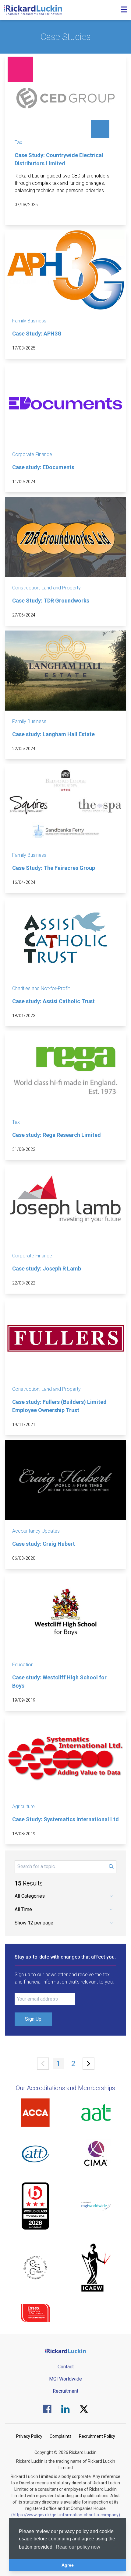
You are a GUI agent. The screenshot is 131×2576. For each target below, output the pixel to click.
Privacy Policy (29, 2436)
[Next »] (89, 2064)
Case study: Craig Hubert (44, 1544)
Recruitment (65, 2391)
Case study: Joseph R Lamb (47, 1269)
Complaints (61, 2436)
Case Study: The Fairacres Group (54, 868)
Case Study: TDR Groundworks (51, 601)
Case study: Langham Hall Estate (53, 734)
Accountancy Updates (36, 1531)
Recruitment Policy (97, 2436)
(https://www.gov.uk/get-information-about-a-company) (66, 2515)
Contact (66, 2367)
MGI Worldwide (65, 2379)
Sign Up (33, 2019)
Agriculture (23, 1806)
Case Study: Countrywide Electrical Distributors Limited (59, 159)
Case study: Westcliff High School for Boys (59, 1682)
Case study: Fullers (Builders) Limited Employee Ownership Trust (59, 1406)
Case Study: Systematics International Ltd (65, 1819)
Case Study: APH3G (37, 334)
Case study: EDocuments (43, 467)
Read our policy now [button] (78, 2547)
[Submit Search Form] (111, 1867)
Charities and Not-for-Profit (41, 988)
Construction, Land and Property (46, 588)
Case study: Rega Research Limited (57, 1135)
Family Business (29, 321)
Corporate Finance (32, 454)
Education (23, 1665)
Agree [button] (68, 2565)
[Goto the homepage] (33, 10)
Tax (18, 142)
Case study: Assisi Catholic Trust (53, 1001)
